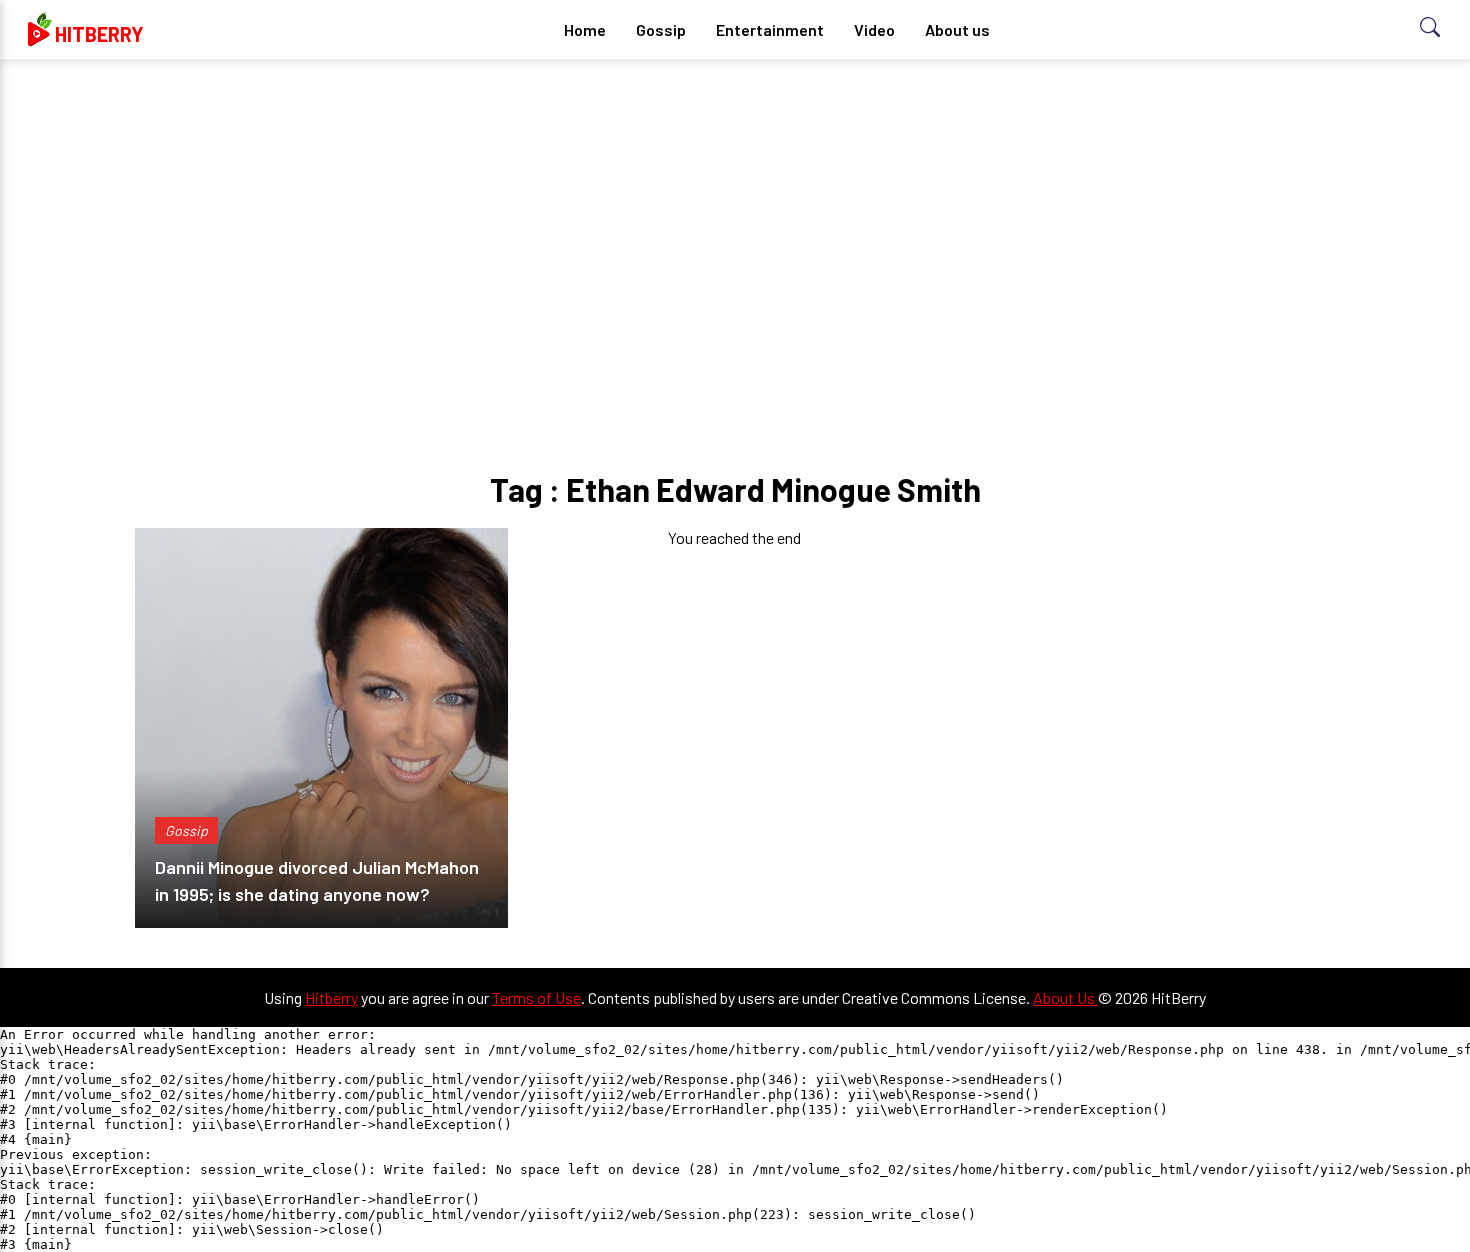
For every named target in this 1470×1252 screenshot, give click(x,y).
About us (957, 29)
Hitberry (331, 997)
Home (585, 29)
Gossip (661, 29)
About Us (1065, 997)
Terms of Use (536, 997)
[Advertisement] (735, 230)
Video (874, 29)
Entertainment (770, 29)
